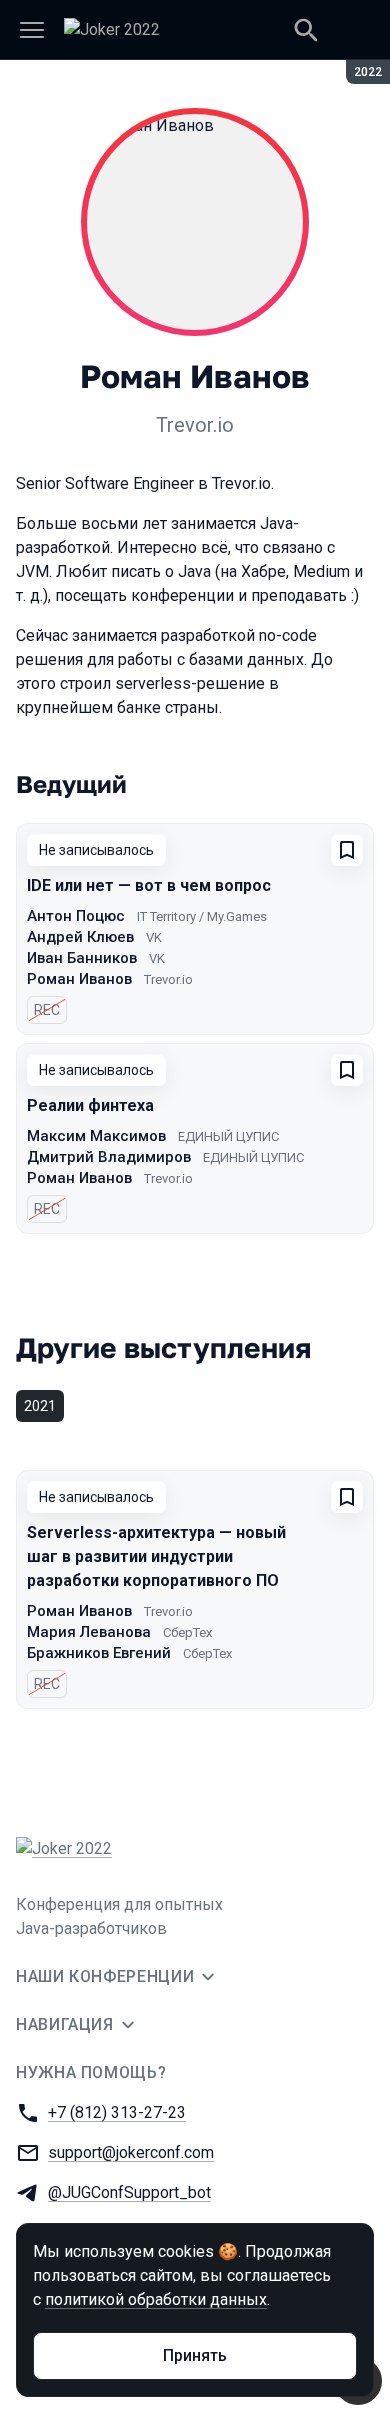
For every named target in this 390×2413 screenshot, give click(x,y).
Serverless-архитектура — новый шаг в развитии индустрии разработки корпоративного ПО (156, 1556)
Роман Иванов (79, 979)
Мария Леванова (89, 1632)
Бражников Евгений (99, 1653)
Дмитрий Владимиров (109, 1157)
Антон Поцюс (76, 916)
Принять (195, 2355)
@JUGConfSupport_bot (129, 2192)
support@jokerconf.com (131, 2152)
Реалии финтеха (90, 1105)
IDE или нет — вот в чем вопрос (149, 885)
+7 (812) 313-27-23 (117, 2112)
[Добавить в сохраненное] (347, 850)
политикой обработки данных (156, 2299)
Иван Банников (82, 958)
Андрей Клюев (80, 937)
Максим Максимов (96, 1136)
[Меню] (32, 30)
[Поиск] (306, 30)
